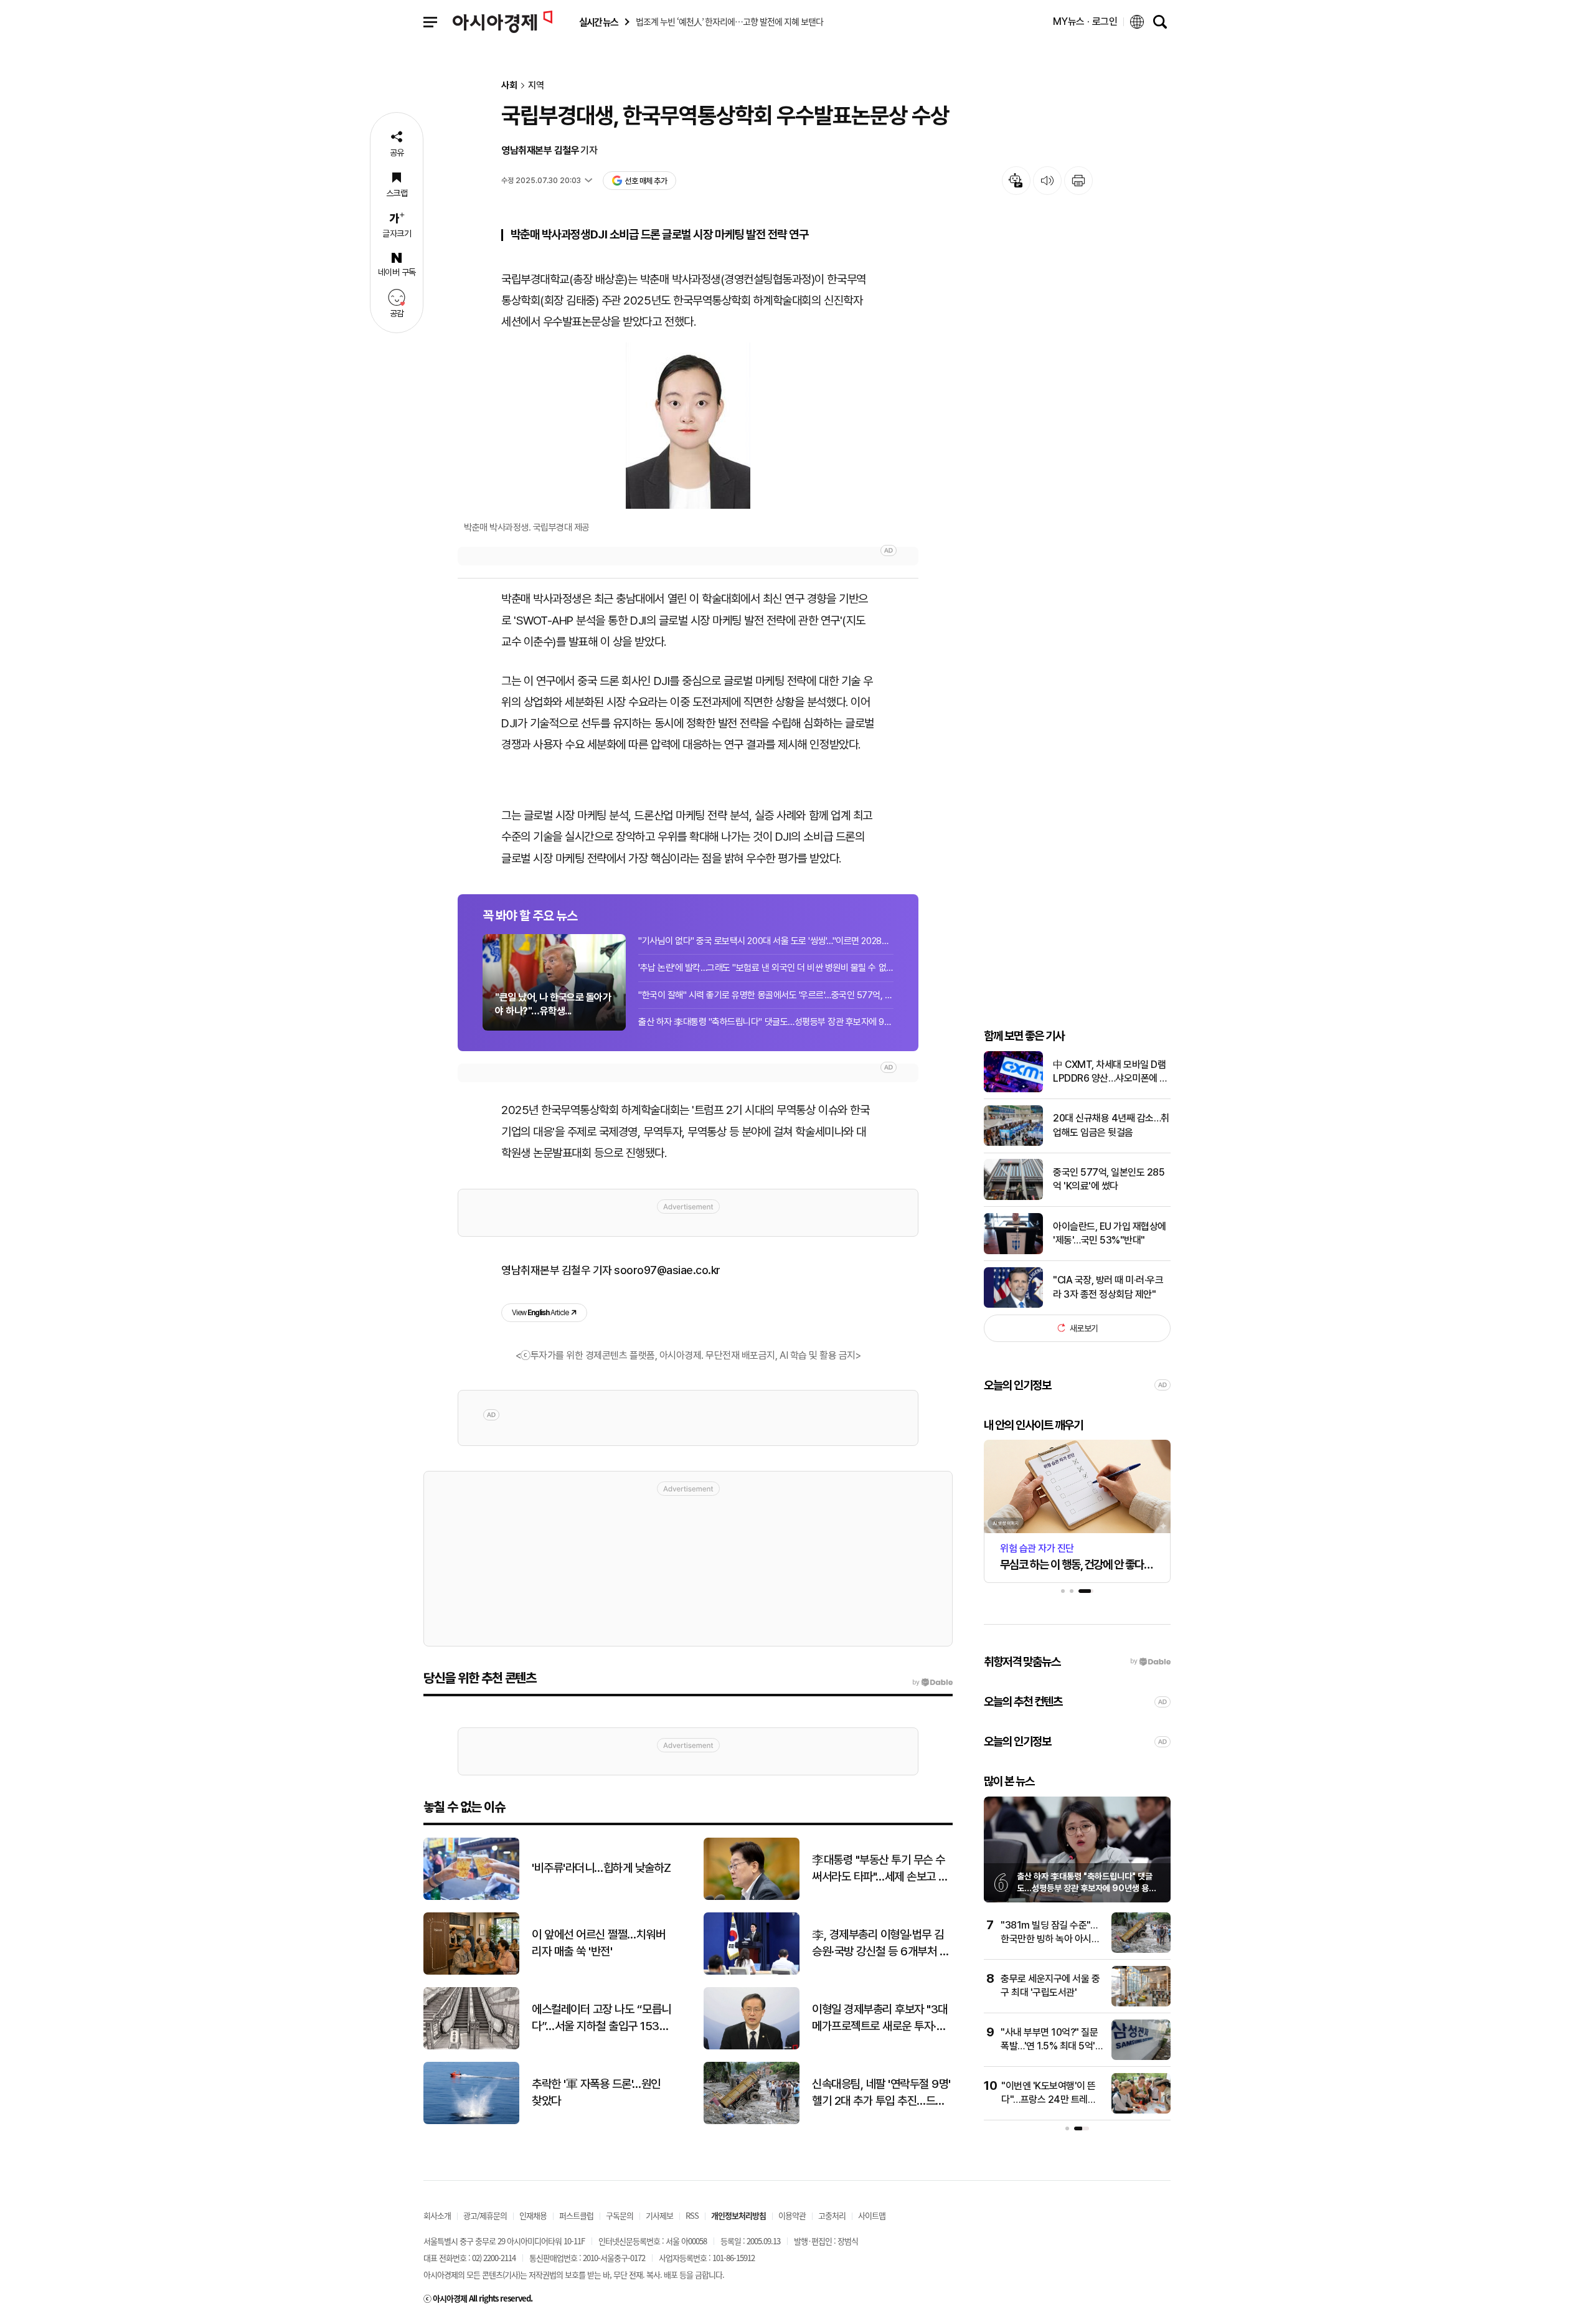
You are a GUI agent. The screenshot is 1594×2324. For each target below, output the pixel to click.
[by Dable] (932, 1683)
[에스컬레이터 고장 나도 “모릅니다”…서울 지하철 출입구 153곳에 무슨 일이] (471, 2047)
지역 (536, 86)
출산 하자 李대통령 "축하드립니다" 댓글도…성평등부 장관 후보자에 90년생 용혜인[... (766, 1022)
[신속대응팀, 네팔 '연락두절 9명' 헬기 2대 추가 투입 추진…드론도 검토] (752, 2121)
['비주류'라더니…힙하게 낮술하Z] (471, 1897)
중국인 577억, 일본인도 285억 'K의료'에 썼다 (1109, 1179)
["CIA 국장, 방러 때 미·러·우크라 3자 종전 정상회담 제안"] (1013, 1305)
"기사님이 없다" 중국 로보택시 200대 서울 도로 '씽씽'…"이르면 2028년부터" (766, 941)
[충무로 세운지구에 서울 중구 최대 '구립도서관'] (1141, 2004)
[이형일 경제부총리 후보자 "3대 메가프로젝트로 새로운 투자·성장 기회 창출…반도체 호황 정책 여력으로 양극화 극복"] (752, 2047)
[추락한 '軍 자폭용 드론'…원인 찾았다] (471, 2121)
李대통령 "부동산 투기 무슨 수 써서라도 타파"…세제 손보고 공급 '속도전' (880, 1869)
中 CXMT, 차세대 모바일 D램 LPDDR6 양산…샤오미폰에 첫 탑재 (1111, 1072)
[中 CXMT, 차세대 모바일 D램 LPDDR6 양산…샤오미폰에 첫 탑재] (1013, 1089)
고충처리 (832, 2215)
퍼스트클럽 (576, 2215)
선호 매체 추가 (646, 181)
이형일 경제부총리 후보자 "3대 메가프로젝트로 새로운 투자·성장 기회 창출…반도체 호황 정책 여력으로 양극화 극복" (880, 2018)
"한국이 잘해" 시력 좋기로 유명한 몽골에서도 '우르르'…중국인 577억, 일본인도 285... (766, 995)
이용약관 (792, 2215)
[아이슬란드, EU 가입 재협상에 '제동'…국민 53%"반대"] (1013, 1251)
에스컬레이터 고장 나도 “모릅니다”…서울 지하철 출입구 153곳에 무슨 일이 (601, 2018)
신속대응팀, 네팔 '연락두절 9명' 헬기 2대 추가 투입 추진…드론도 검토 (881, 2093)
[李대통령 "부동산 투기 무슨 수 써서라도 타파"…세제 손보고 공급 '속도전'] (752, 1897)
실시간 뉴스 (598, 22)
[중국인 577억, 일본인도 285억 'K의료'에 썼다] (1013, 1197)
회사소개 (437, 2215)
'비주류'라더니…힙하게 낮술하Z (601, 1868)
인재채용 (533, 2215)
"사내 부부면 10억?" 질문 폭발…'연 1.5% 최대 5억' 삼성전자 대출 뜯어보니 (1049, 2046)
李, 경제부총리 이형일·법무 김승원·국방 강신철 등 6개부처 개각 (880, 1944)
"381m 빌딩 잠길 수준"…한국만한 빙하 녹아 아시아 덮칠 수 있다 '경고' (1050, 1939)
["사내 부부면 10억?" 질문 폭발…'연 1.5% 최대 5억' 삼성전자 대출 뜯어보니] (1141, 2057)
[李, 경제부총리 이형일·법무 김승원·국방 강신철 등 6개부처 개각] (752, 1972)
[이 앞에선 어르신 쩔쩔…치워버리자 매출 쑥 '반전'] (471, 1972)
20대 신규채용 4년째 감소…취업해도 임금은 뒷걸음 (1111, 1125)
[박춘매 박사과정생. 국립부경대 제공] (688, 426)
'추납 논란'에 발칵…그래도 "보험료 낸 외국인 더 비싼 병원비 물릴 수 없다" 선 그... (766, 968)
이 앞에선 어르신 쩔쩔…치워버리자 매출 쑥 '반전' (598, 1943)
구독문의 (620, 2215)
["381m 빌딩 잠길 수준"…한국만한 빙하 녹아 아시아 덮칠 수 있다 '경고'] (1141, 1950)
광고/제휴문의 (485, 2215)
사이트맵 (872, 2215)
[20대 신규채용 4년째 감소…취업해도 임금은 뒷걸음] (1013, 1143)
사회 (509, 86)
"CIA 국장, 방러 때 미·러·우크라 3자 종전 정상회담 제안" (1108, 1287)
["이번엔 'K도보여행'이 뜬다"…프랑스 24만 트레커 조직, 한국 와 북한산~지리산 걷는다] (1141, 2111)
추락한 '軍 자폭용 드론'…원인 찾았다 (596, 2092)
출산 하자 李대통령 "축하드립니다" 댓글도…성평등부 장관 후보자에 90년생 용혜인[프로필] (1087, 1888)
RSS (692, 2215)
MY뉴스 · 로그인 (1085, 21)
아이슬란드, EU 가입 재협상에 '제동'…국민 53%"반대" (1110, 1233)
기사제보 (659, 2215)
